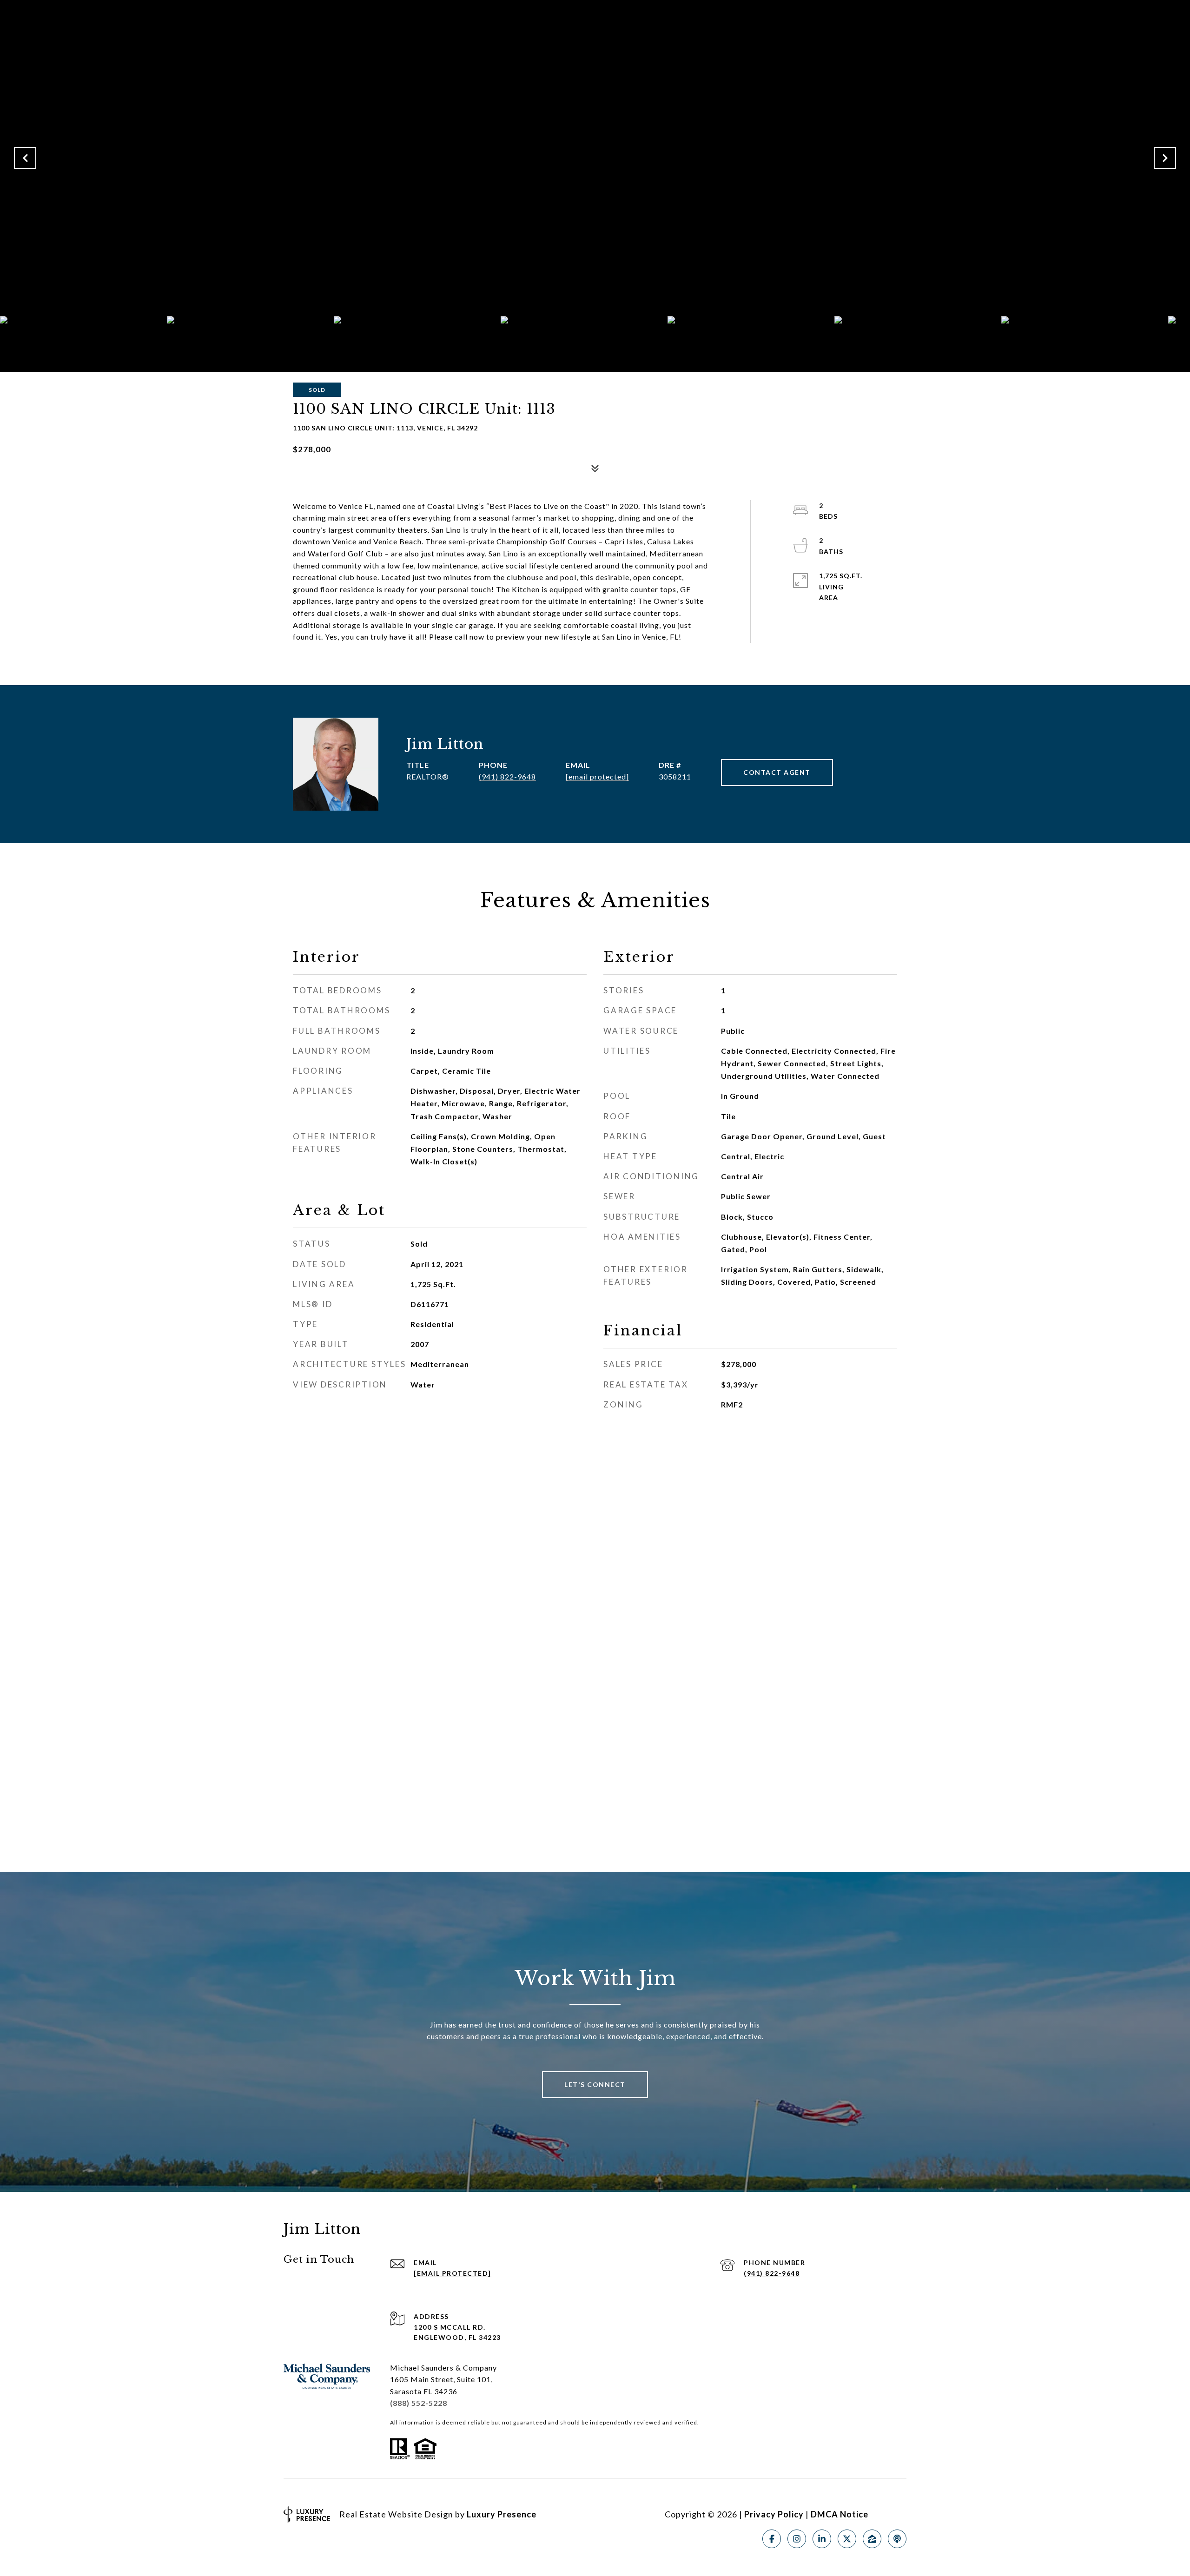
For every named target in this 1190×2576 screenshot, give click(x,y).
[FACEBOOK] (772, 2539)
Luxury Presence (502, 2514)
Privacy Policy (774, 2514)
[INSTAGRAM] (797, 2539)
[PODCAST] (897, 2539)
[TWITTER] (847, 2539)
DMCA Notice (840, 2514)
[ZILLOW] (872, 2539)
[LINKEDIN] (822, 2539)
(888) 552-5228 (419, 2403)
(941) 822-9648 (507, 776)
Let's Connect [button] (595, 2084)
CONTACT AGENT (777, 772)
